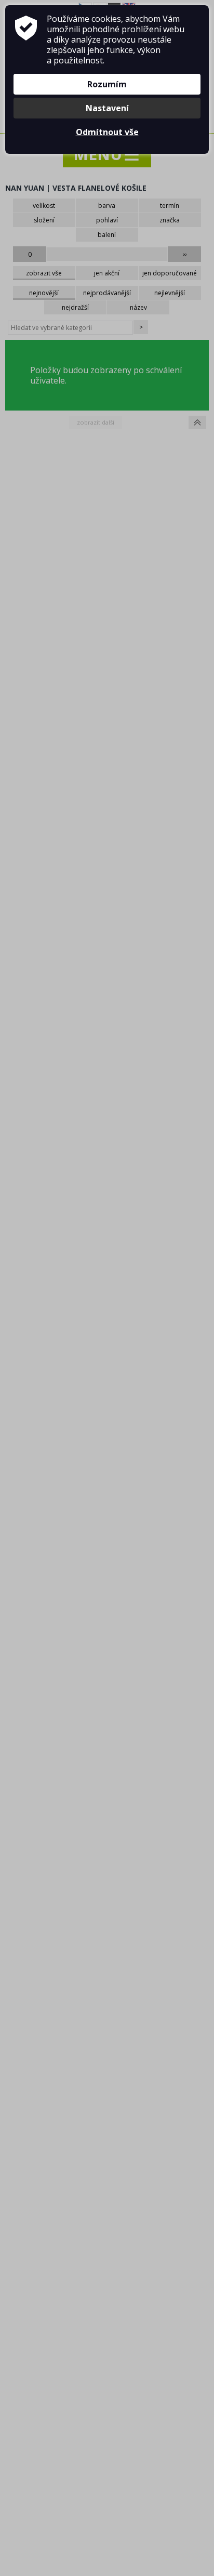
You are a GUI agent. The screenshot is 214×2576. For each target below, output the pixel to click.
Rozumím (107, 84)
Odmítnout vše (107, 132)
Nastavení (107, 108)
